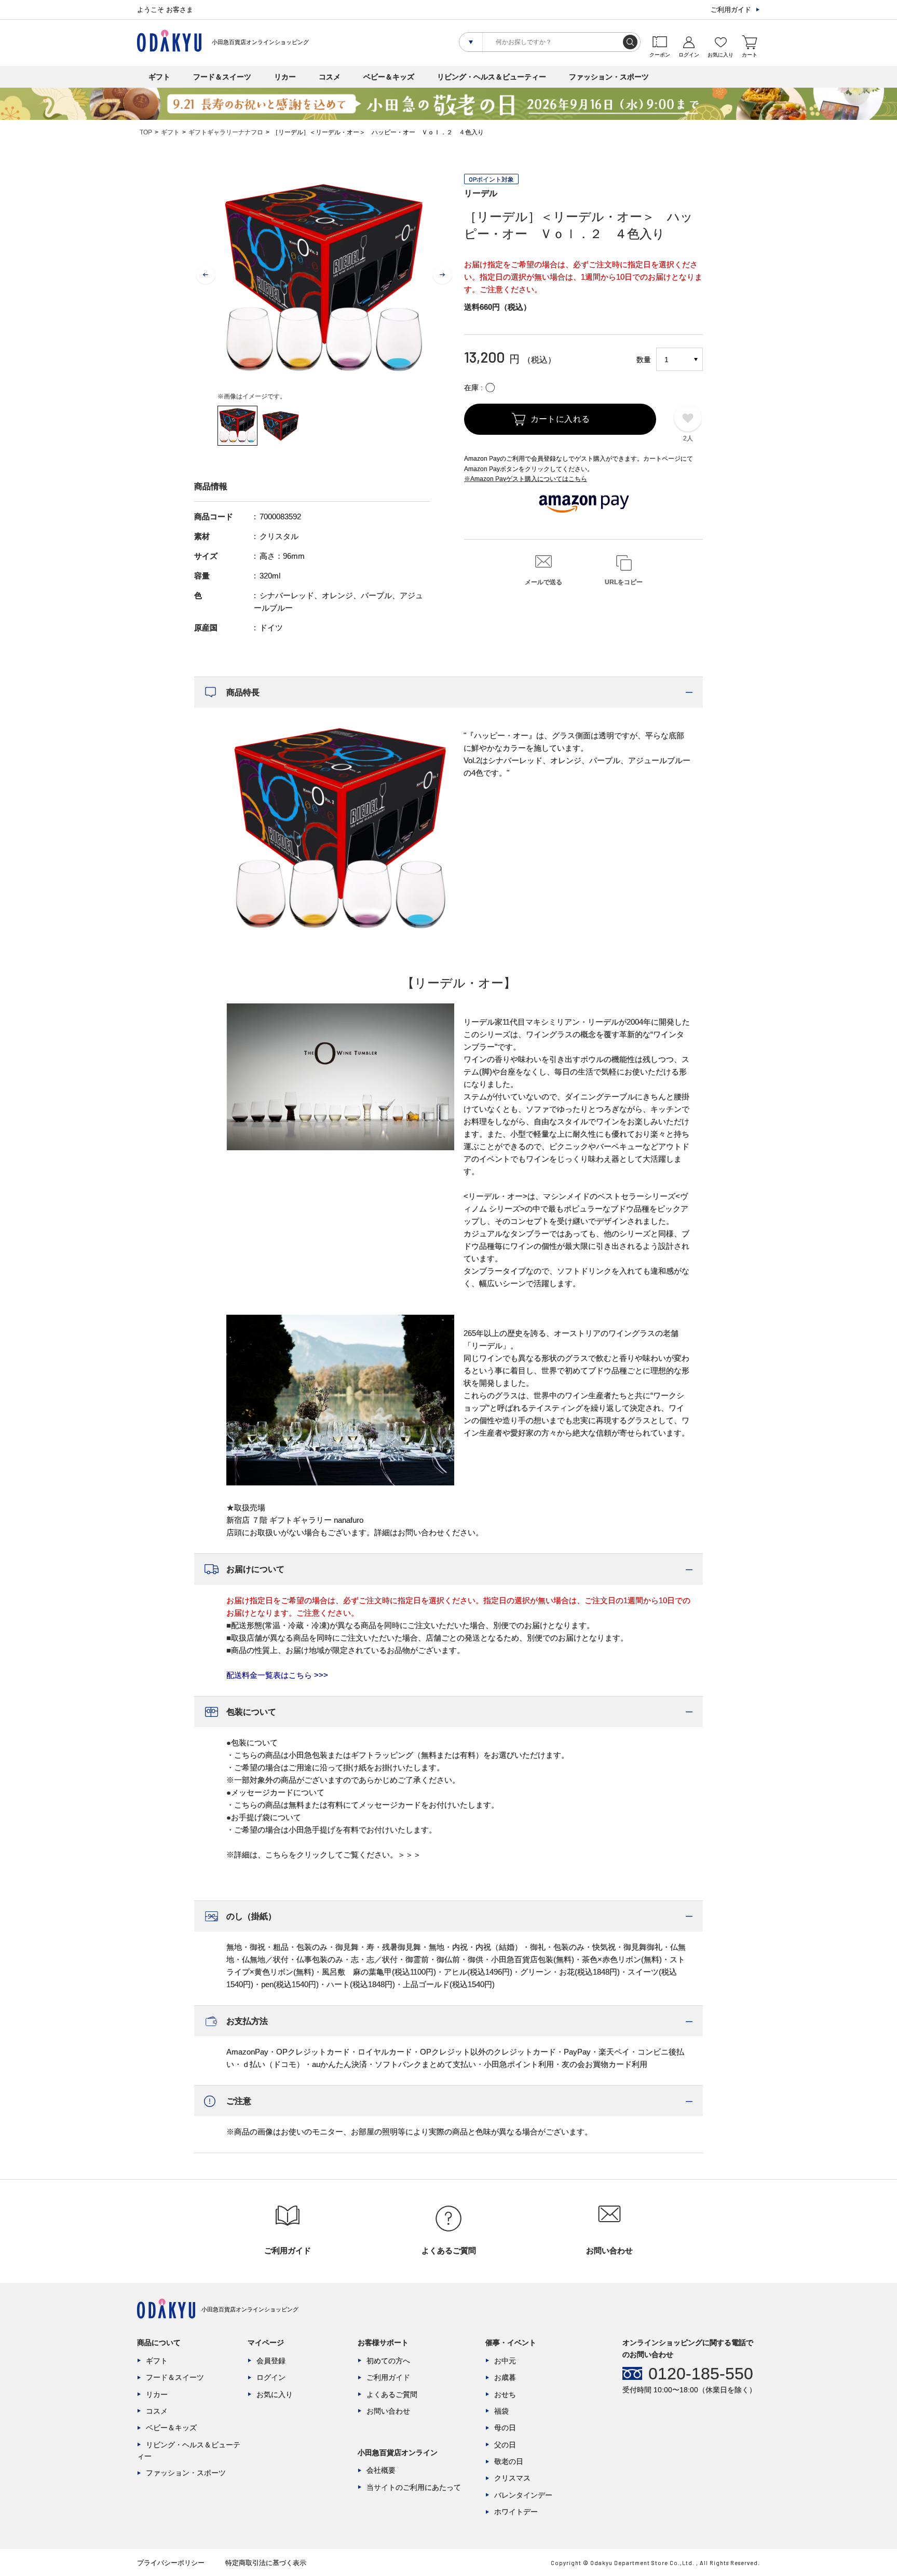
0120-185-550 (701, 2374)
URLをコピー (624, 582)
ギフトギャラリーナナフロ (226, 132)
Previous (206, 275)
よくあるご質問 (392, 2394)
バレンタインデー (523, 2495)
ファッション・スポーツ (609, 77)
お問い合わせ (388, 2411)
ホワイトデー (516, 2512)
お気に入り (275, 2394)
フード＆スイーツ (222, 77)
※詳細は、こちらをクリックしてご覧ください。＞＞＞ (324, 1855)
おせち (505, 2394)
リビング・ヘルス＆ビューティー (492, 77)
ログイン (271, 2377)
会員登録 (271, 2361)
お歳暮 (505, 2377)
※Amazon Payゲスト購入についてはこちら (526, 479)
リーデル (481, 193)
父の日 (505, 2445)
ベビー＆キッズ (389, 77)
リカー (285, 77)
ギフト (159, 77)
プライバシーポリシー (171, 2563)
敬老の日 (509, 2461)
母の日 (505, 2428)
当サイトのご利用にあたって (414, 2487)
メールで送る (543, 582)
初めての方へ (388, 2361)
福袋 (501, 2411)
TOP (146, 132)
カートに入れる (560, 419)
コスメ (330, 77)
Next (442, 275)
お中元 (505, 2361)
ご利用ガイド (731, 10)
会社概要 (381, 2470)
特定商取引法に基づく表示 (266, 2563)
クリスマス (512, 2478)
